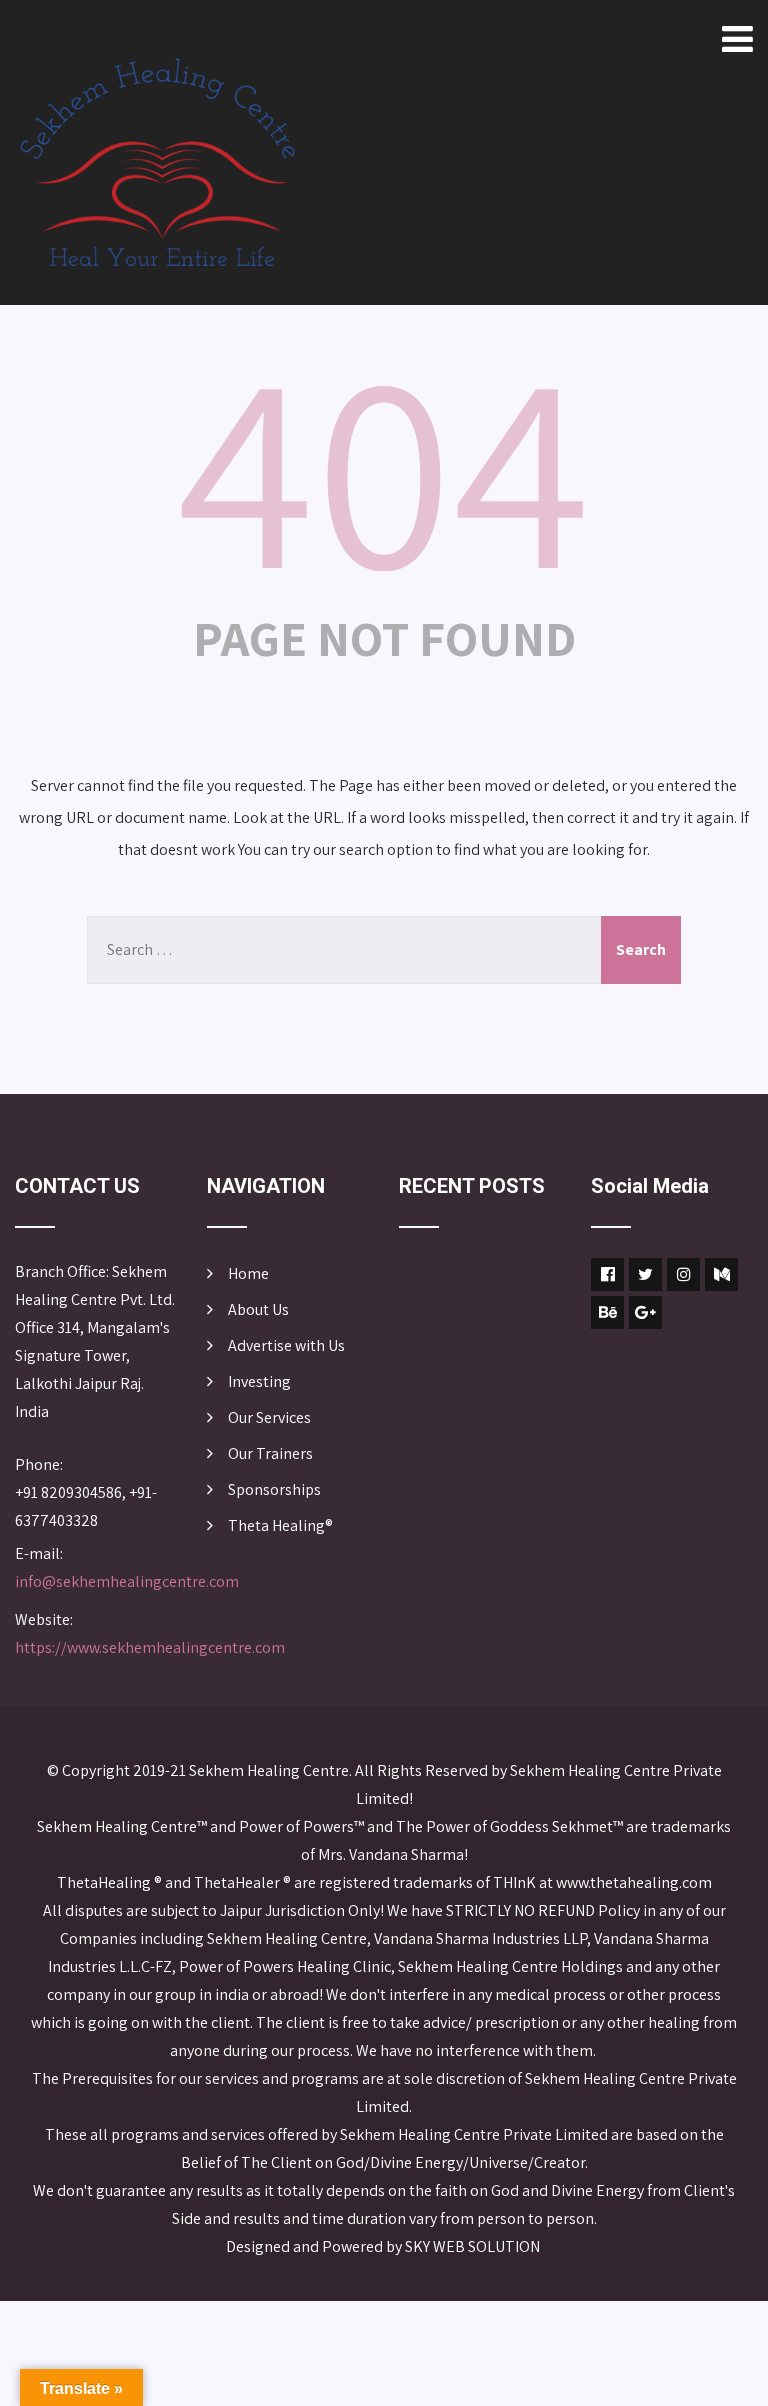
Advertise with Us (286, 1345)
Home (248, 1273)
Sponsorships (274, 1489)
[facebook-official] (607, 1274)
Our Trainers (270, 1453)
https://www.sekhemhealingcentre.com (150, 1647)
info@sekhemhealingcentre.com (127, 1581)
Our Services (269, 1417)
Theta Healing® (280, 1525)
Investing (259, 1381)
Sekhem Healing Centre (269, 1770)
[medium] (721, 1274)
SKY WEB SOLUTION (474, 2246)
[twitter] (645, 1274)
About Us (258, 1309)
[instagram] (683, 1274)
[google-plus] (645, 1312)
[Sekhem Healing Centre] (157, 162)
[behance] (607, 1312)
